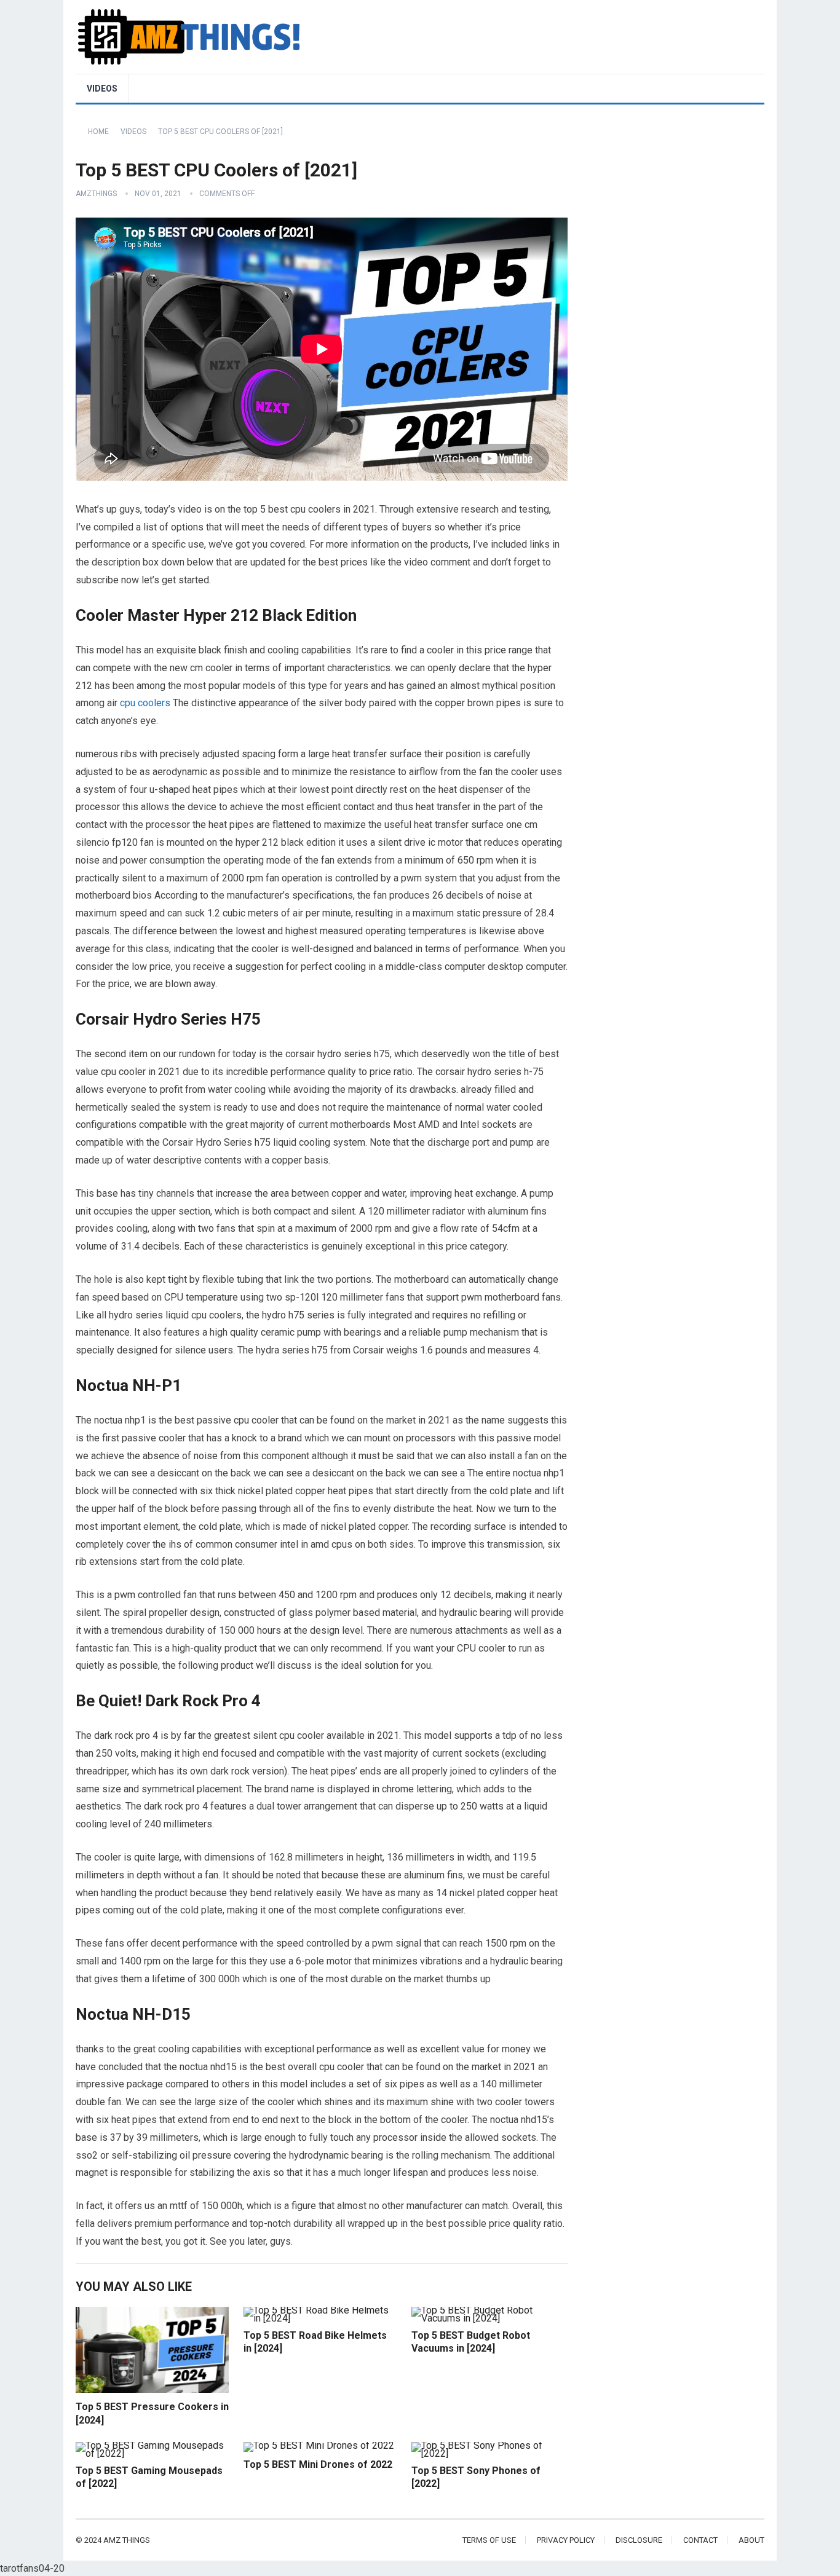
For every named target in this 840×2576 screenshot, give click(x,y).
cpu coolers (145, 703)
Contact (700, 2540)
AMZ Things (127, 2540)
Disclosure (639, 2540)
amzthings (96, 194)
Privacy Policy (566, 2540)
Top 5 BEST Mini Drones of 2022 (318, 2464)
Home (98, 132)
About (751, 2540)
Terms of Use (489, 2540)
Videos (102, 89)
